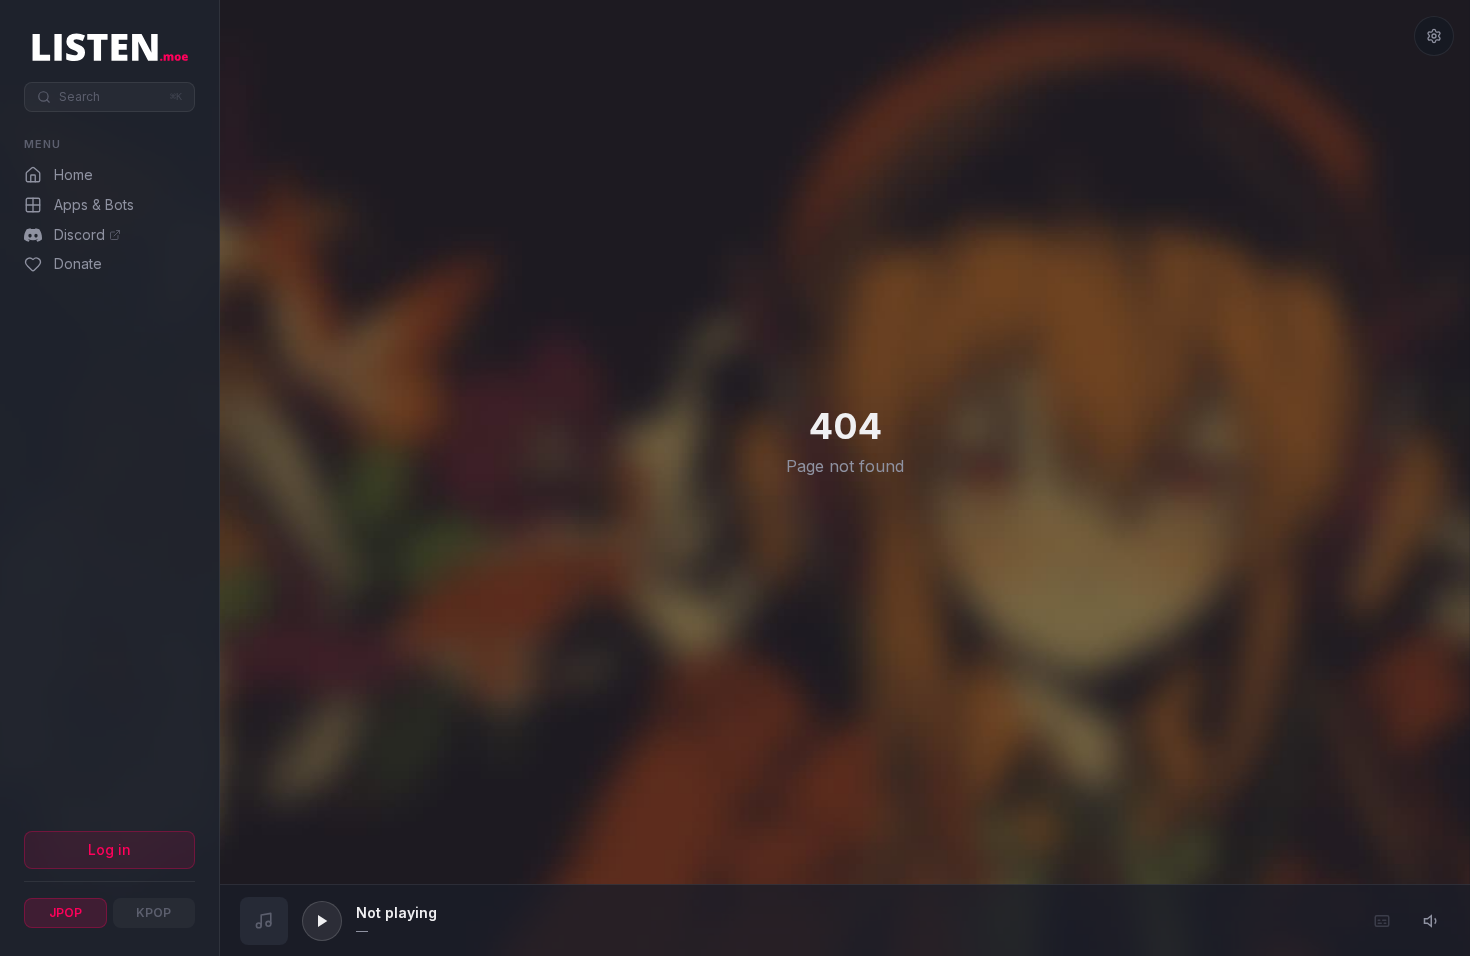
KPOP (153, 912)
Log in (109, 849)
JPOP (65, 912)
